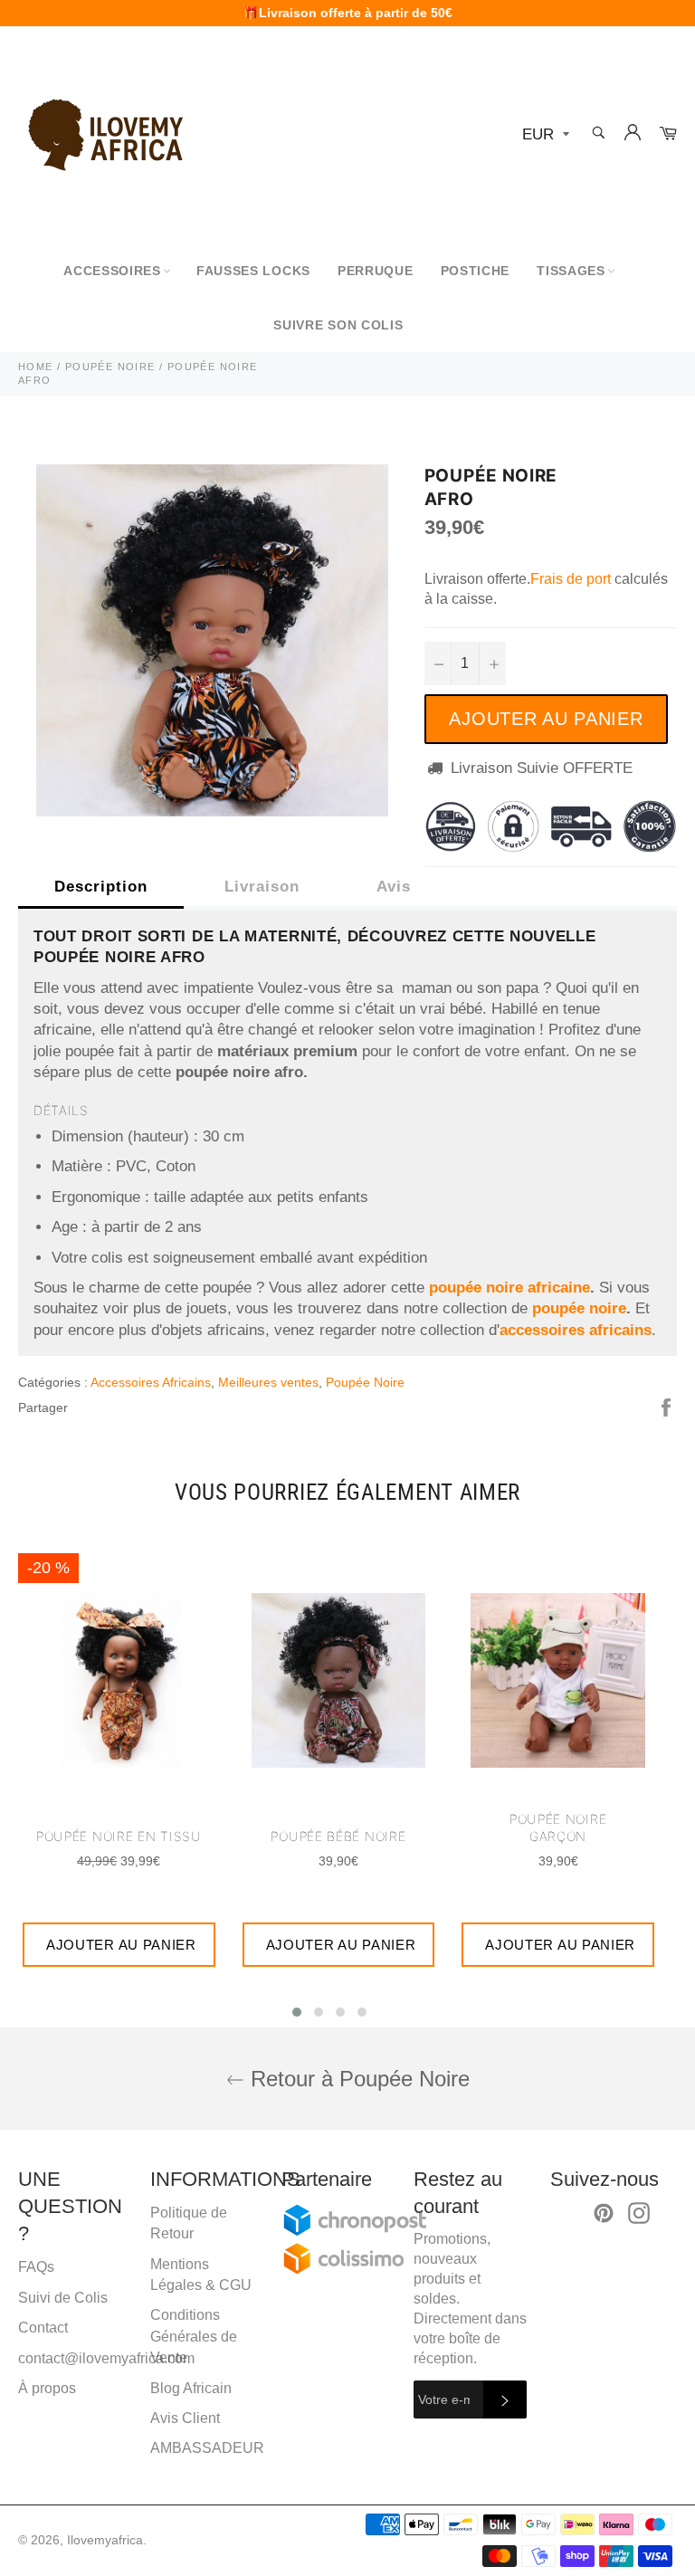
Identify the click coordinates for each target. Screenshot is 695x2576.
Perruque (376, 271)
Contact (43, 2328)
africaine (559, 1288)
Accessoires (112, 271)
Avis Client (185, 2418)
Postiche (476, 271)
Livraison (262, 887)
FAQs (36, 2267)
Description (101, 887)
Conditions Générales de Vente (194, 2336)
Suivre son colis (338, 325)
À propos (47, 2388)
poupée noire (579, 1308)
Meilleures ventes (268, 1382)
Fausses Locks (253, 271)
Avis (394, 887)
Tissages (571, 271)
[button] (297, 2012)
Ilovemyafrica (105, 2540)
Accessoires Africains (151, 1382)
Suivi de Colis (63, 2298)
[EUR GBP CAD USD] (544, 135)
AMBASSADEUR (207, 2448)
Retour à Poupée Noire (357, 2079)
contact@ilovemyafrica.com (106, 2358)
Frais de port (571, 579)
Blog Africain (191, 2388)
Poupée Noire (365, 1382)
